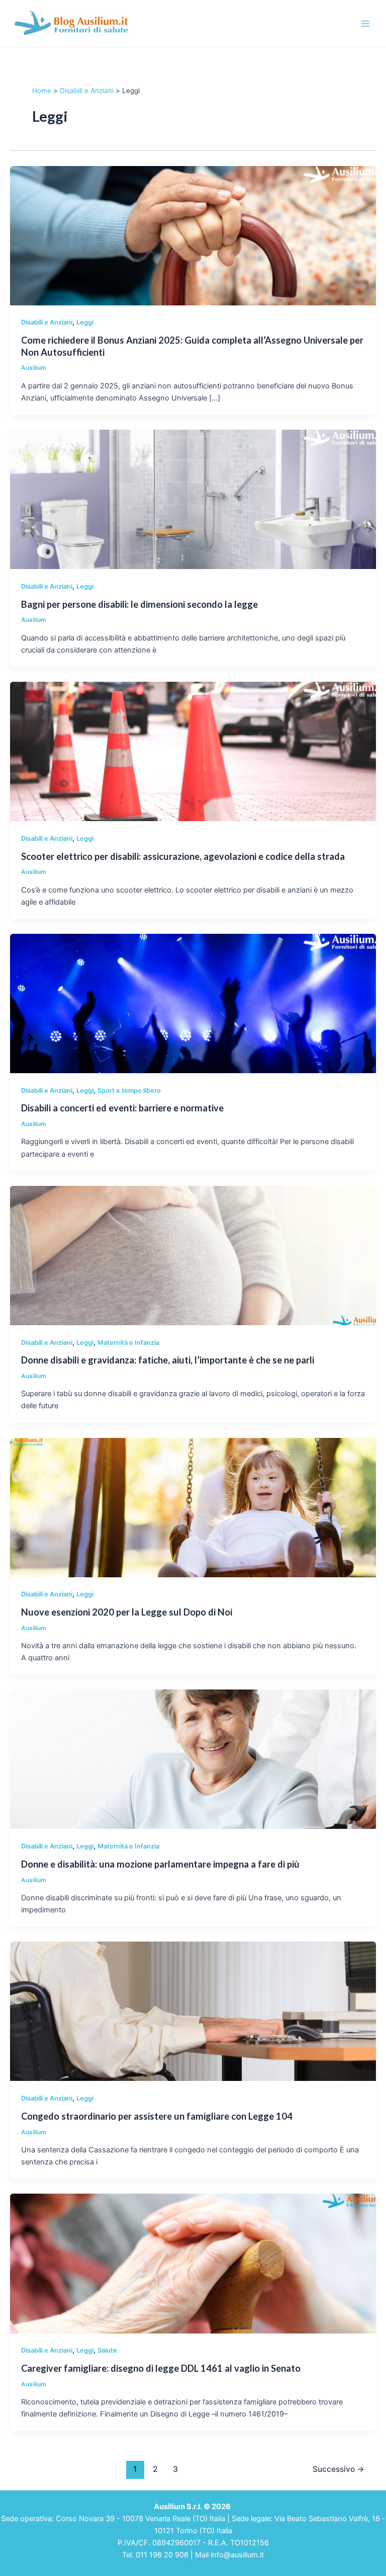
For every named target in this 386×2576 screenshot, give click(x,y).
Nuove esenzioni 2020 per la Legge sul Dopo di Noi (127, 1612)
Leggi (85, 322)
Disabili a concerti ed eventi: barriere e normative (122, 1108)
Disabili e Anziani (47, 322)
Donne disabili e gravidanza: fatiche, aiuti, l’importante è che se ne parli (168, 1360)
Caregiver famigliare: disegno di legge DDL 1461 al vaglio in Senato (161, 2368)
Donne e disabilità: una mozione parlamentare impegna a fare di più (160, 1864)
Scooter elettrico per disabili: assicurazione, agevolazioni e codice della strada (183, 856)
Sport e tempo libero (129, 1091)
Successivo (339, 2469)
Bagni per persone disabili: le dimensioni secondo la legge (139, 604)
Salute (107, 2350)
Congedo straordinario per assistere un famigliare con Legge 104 (157, 2116)
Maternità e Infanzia (128, 1343)
